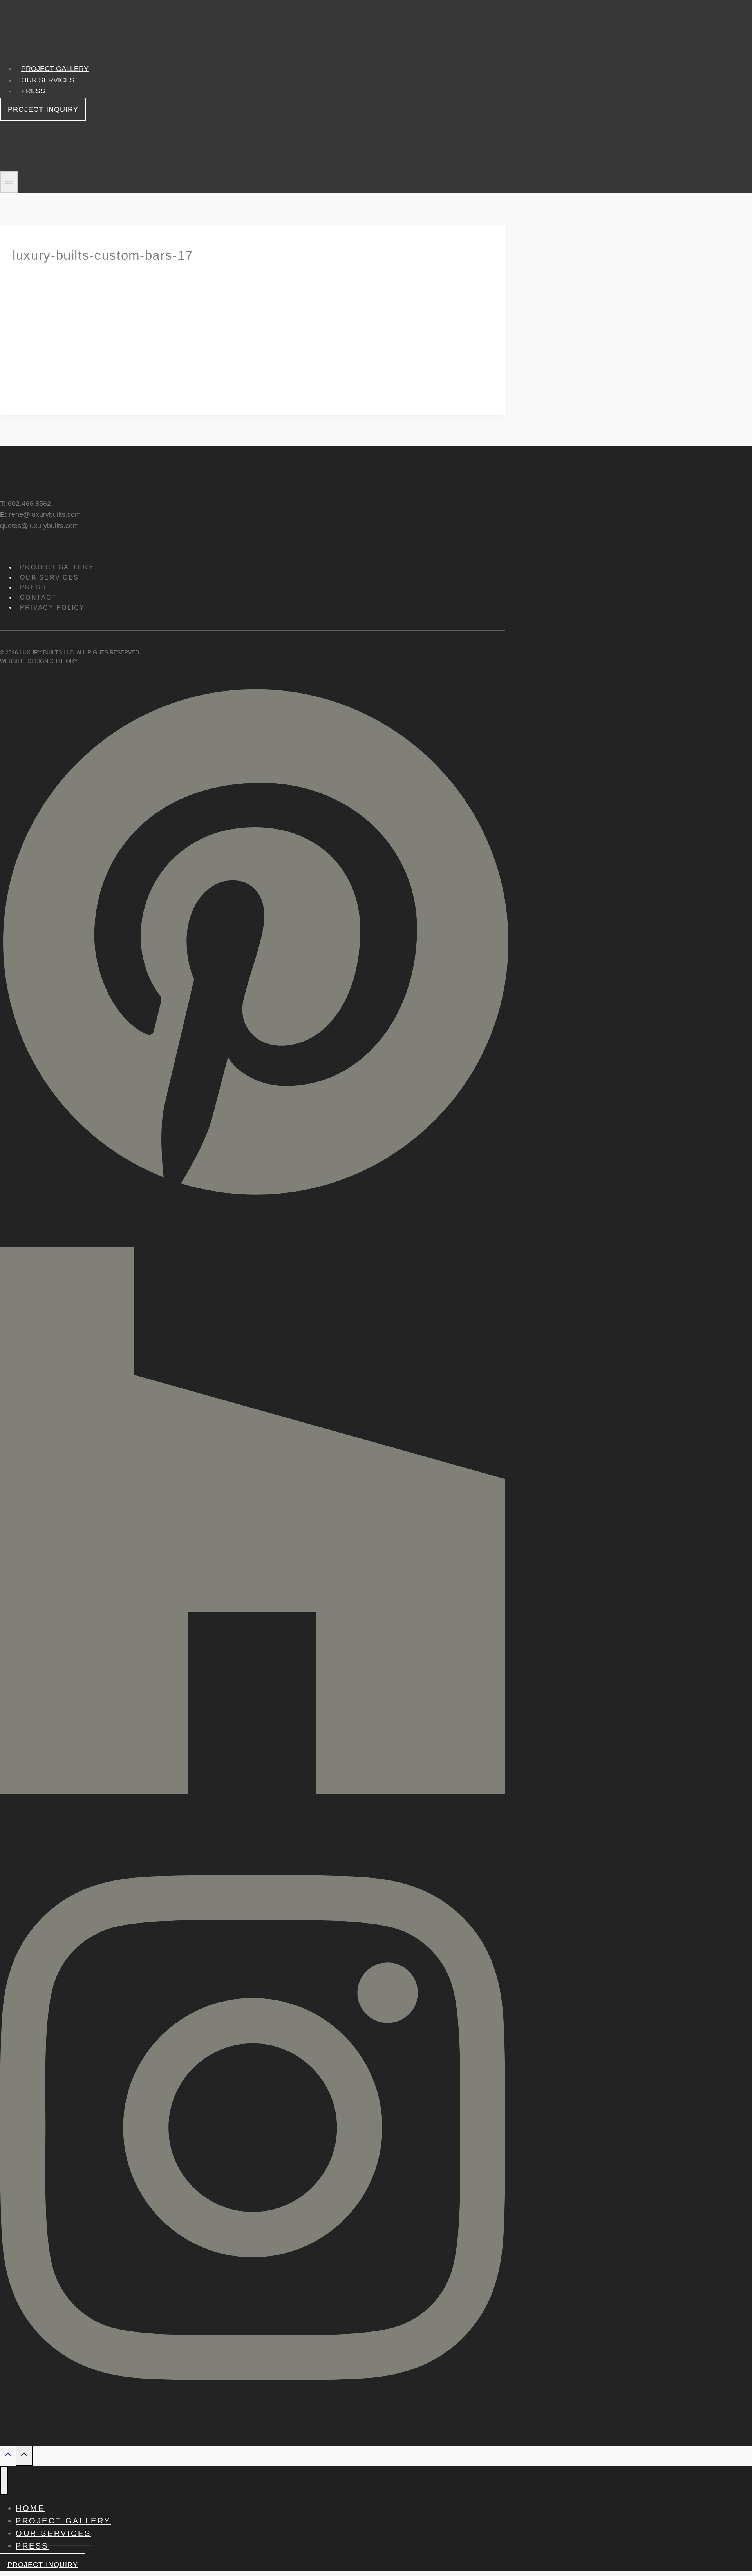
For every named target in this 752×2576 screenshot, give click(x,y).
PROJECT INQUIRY (43, 109)
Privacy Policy (52, 607)
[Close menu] (4, 2480)
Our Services (48, 80)
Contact (38, 597)
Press (33, 91)
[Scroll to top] (8, 2456)
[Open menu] (9, 182)
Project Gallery (55, 69)
